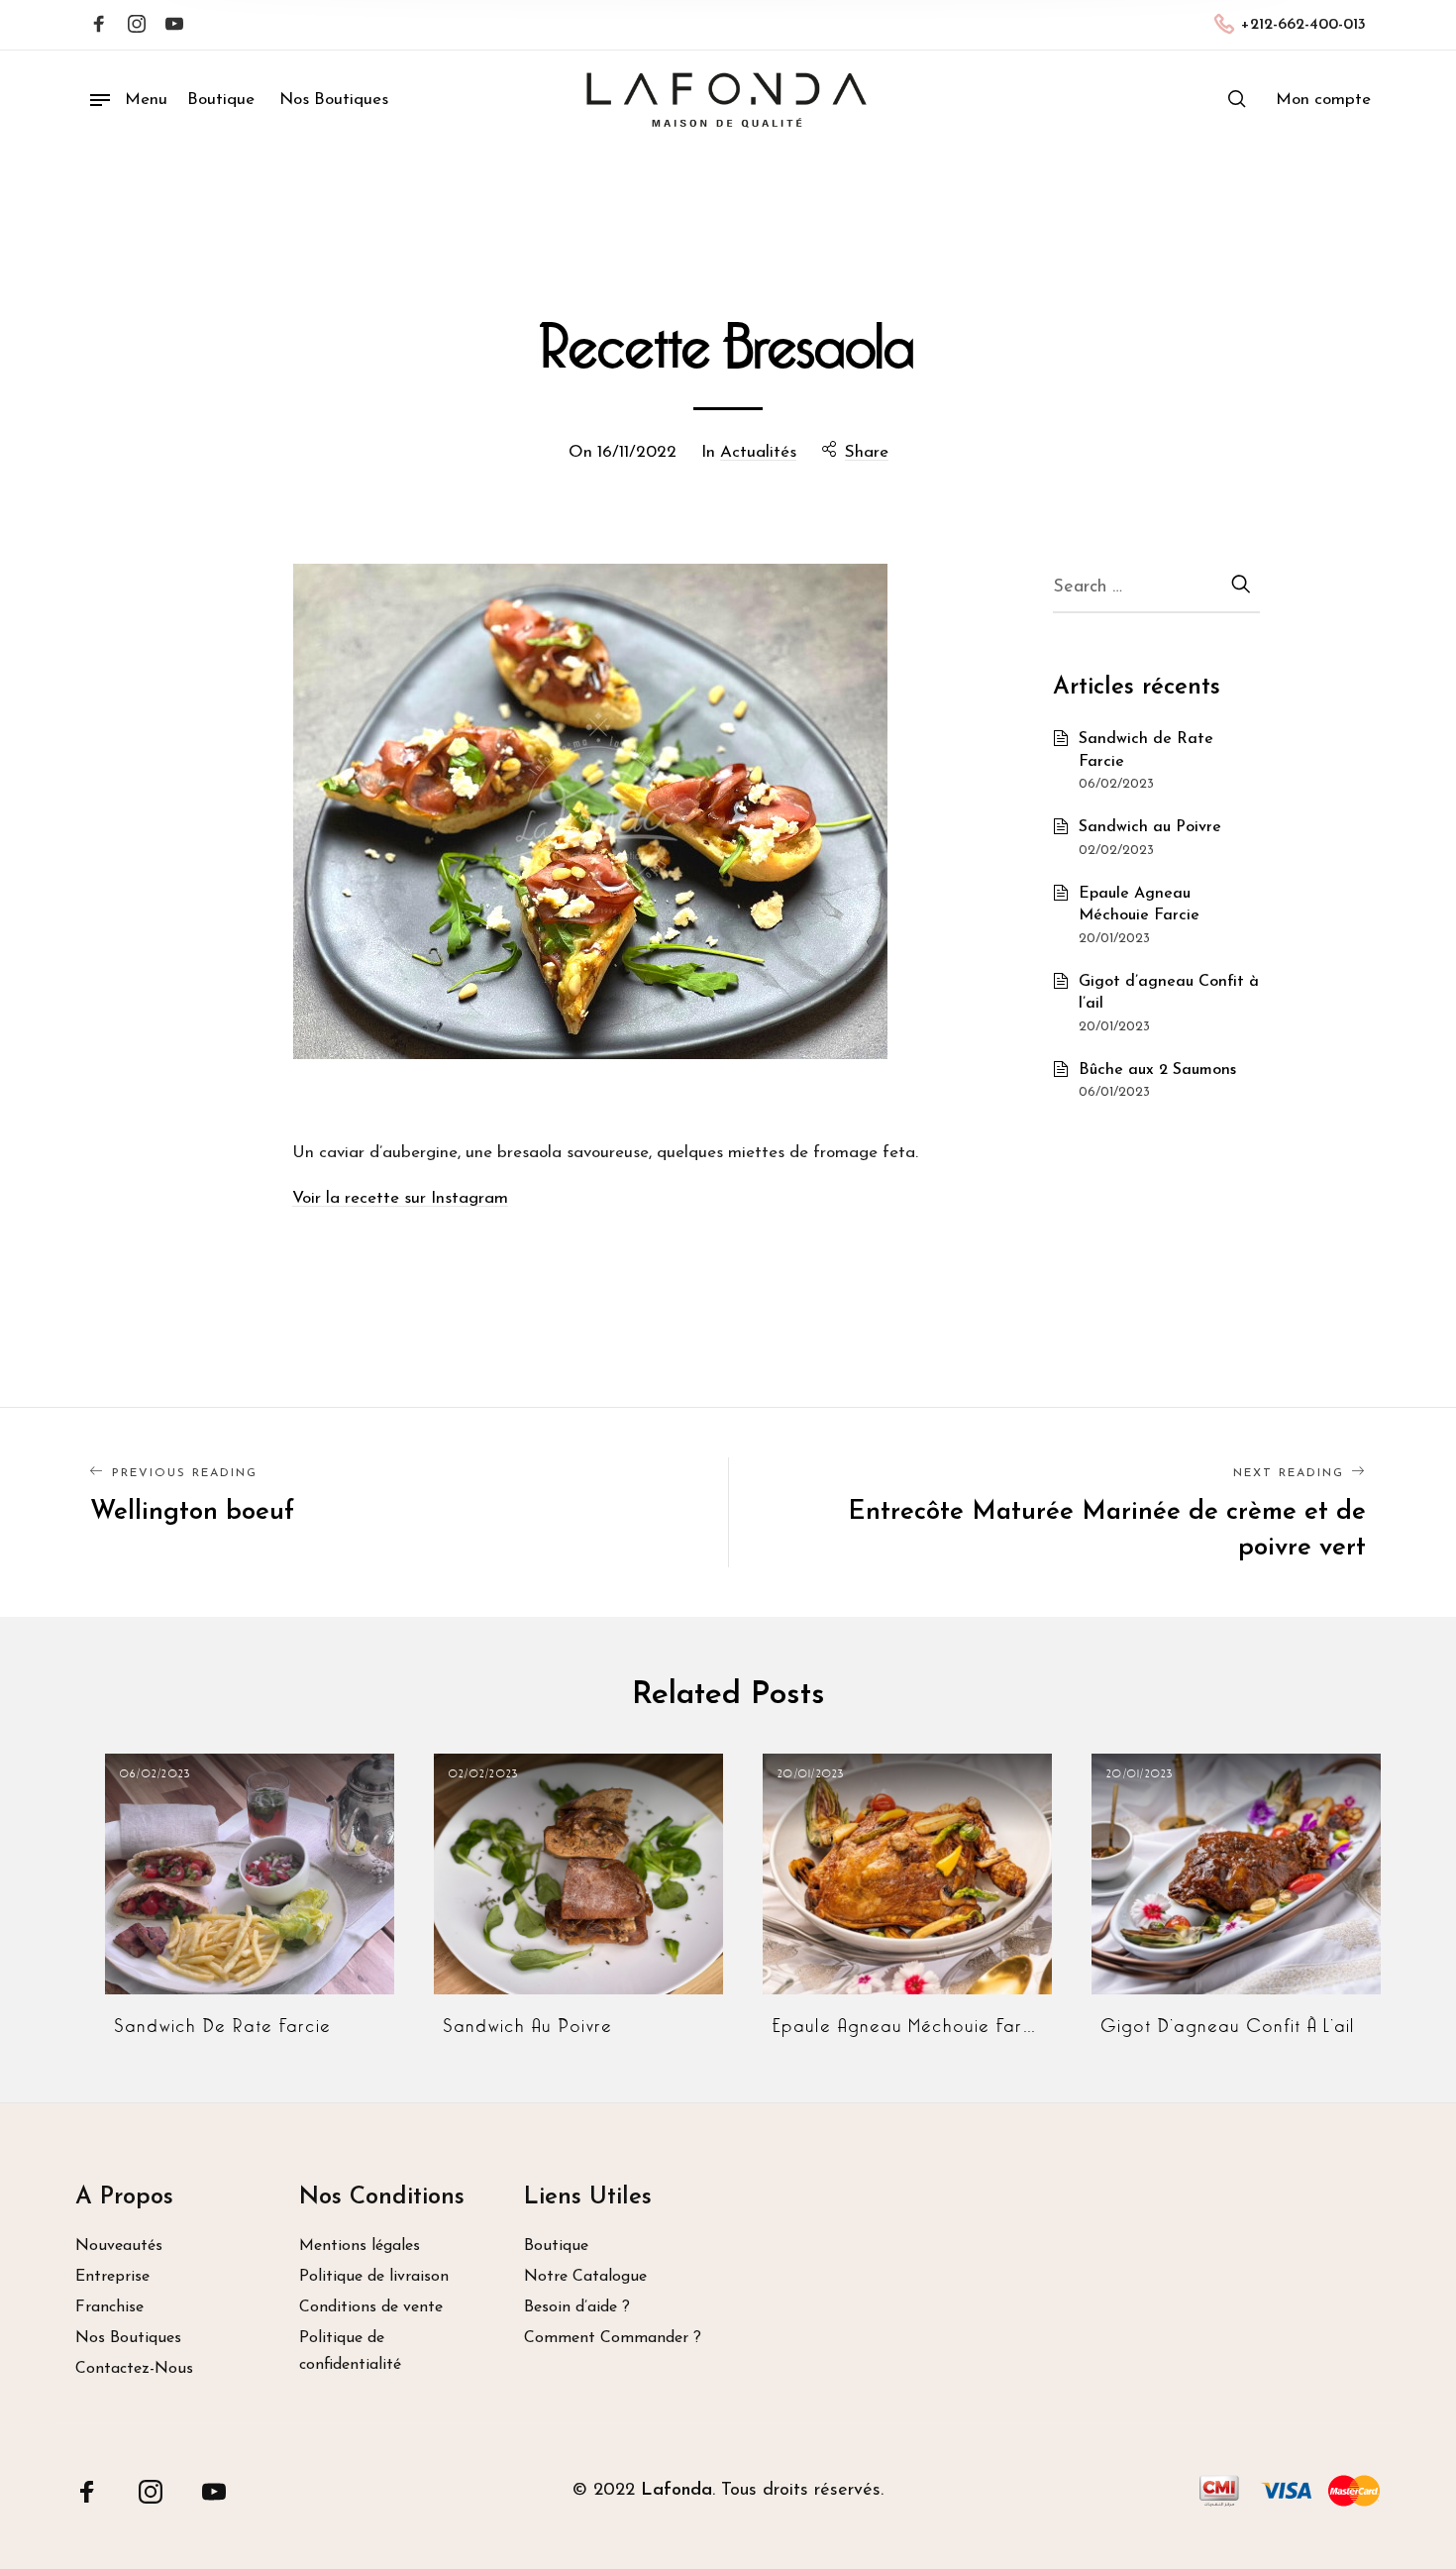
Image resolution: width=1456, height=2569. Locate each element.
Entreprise (112, 2277)
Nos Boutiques (128, 2338)
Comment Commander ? (613, 2338)
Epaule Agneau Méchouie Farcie (907, 2027)
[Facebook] (99, 26)
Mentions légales (360, 2246)
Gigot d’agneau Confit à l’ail (1229, 2027)
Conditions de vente (371, 2307)
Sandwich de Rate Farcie (223, 2027)
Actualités (758, 452)
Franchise (109, 2307)
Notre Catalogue (585, 2277)
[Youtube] (174, 26)
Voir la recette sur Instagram (400, 1198)
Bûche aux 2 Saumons (1157, 1070)
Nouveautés (119, 2246)
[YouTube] (214, 2491)
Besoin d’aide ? (577, 2307)
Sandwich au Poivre (1150, 827)
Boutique (556, 2246)
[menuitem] (1323, 100)
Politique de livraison (374, 2277)
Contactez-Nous (134, 2369)
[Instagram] (137, 26)
